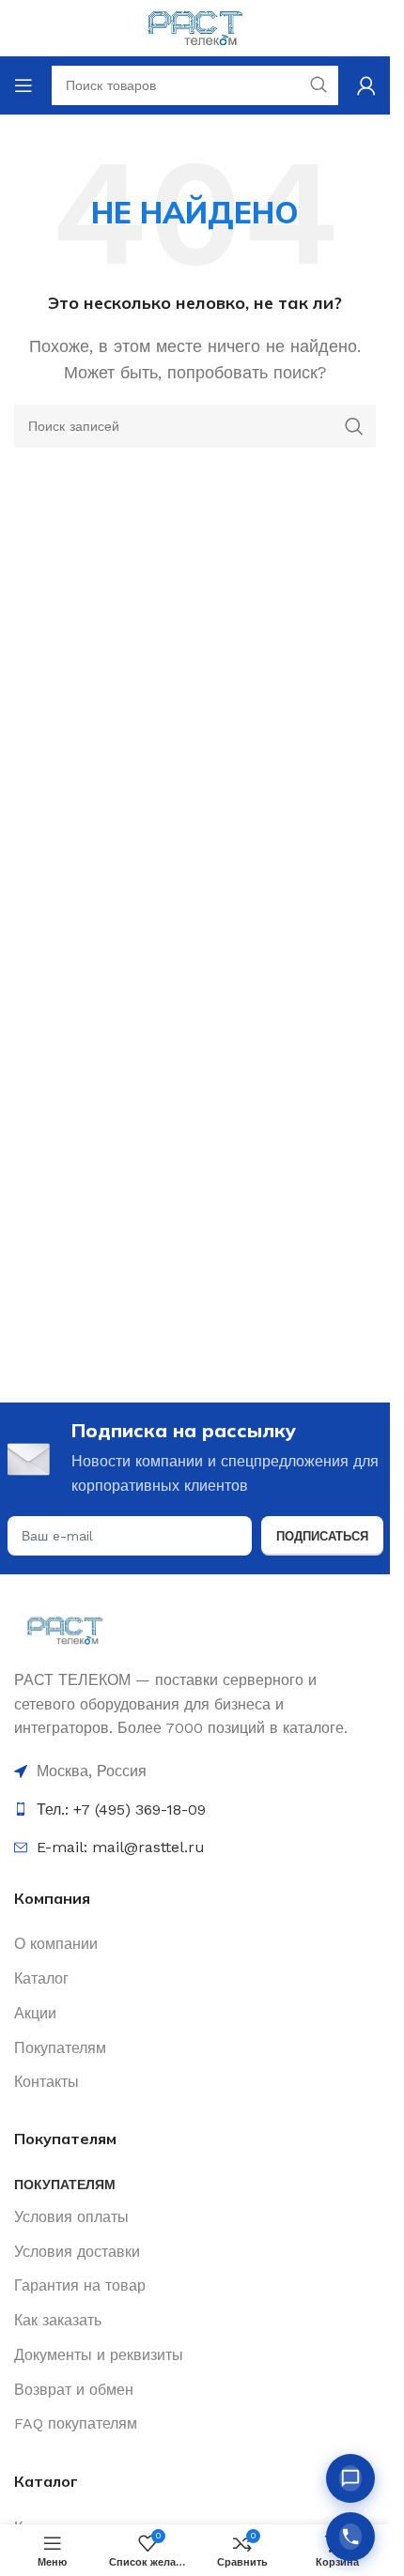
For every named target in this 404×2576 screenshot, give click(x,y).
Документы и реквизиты (99, 2355)
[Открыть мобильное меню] (23, 85)
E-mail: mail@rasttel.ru (121, 1847)
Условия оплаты (71, 2217)
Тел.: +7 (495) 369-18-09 (121, 1809)
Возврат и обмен (74, 2390)
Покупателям (60, 2048)
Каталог (41, 1978)
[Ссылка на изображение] (65, 1629)
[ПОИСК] (354, 426)
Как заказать (58, 2320)
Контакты (47, 2082)
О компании (56, 1944)
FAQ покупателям (76, 2423)
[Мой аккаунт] (366, 85)
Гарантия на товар (80, 2285)
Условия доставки (77, 2252)
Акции (35, 2013)
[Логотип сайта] (194, 27)
